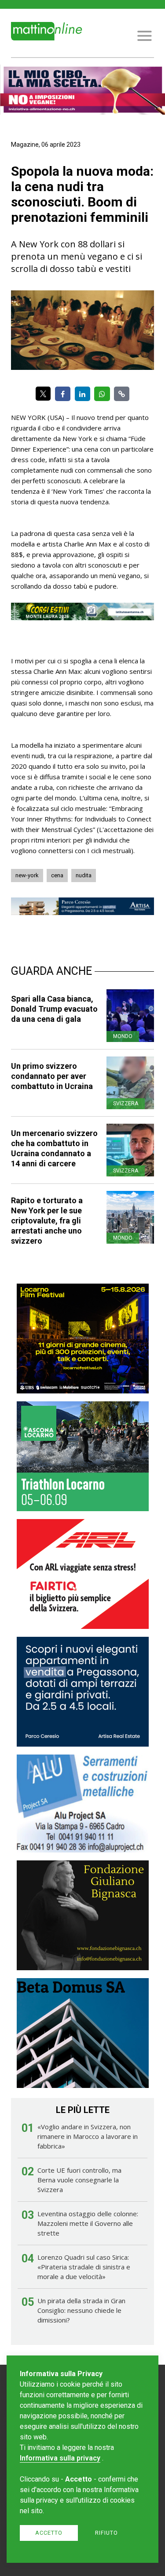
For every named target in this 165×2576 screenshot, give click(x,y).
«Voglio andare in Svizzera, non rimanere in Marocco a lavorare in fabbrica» (88, 2136)
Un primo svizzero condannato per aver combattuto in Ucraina (52, 1076)
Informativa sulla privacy (60, 2458)
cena (57, 875)
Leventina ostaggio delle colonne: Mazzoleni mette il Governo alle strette (88, 2223)
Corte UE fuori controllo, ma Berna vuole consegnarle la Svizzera (79, 2180)
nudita (84, 875)
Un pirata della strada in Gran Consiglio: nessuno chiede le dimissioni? (81, 2310)
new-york (27, 875)
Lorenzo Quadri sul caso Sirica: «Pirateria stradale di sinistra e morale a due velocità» (84, 2267)
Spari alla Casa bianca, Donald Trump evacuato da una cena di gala (54, 1009)
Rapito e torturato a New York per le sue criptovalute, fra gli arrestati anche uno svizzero (47, 1221)
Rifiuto (106, 2533)
